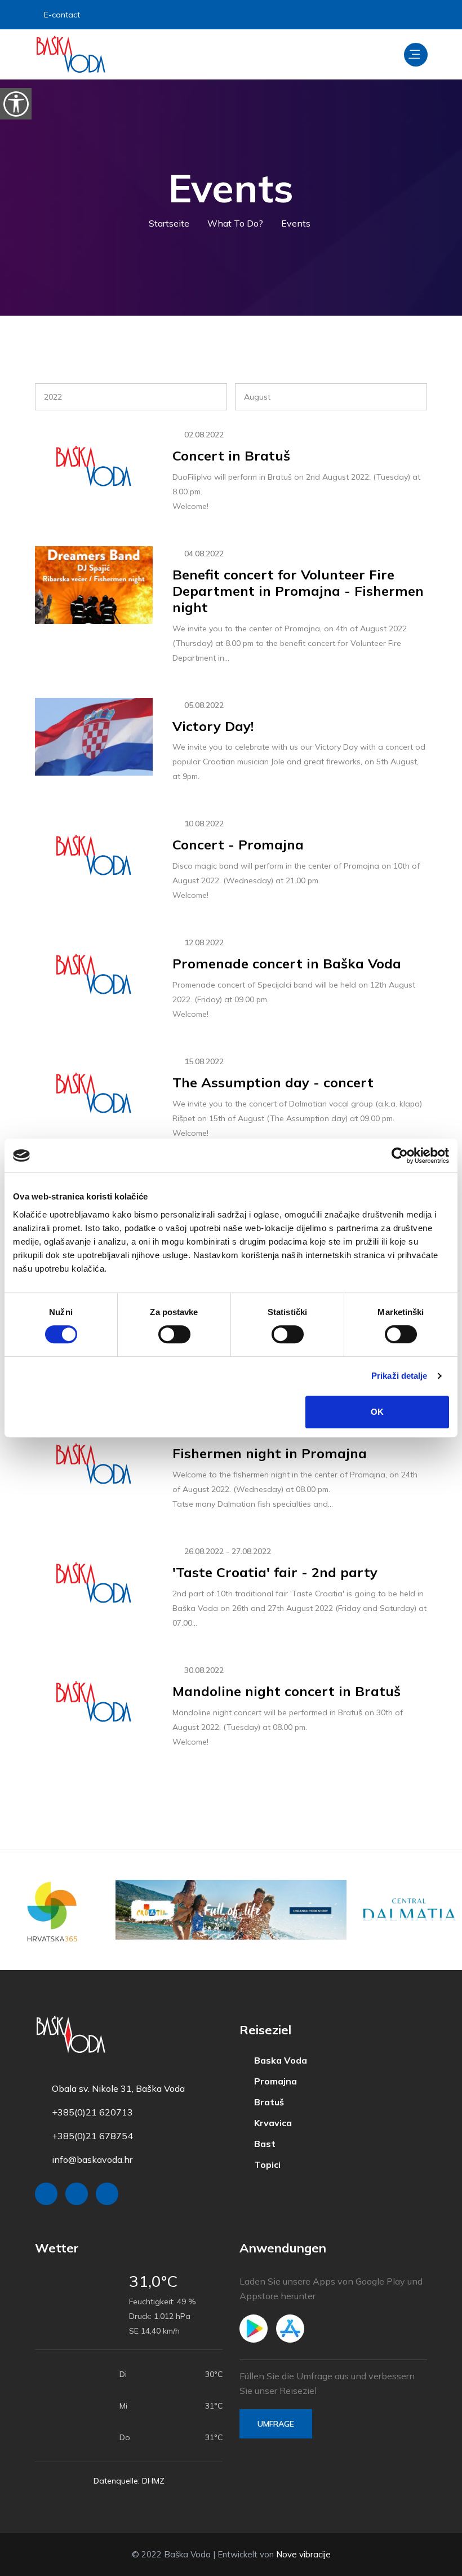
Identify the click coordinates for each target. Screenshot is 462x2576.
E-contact (62, 15)
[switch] (174, 1334)
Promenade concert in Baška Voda (287, 963)
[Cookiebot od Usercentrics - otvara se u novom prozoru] (400, 1156)
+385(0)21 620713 (92, 2112)
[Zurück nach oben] (428, 2565)
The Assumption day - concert (273, 1082)
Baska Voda (279, 2061)
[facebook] (360, 15)
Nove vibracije (303, 2554)
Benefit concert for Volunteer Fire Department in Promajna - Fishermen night (298, 591)
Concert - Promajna (238, 844)
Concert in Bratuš (231, 455)
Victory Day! (213, 726)
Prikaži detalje (399, 1376)
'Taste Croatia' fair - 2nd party (275, 1572)
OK (377, 1412)
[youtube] (417, 15)
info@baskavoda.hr (92, 2159)
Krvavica (272, 2123)
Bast (264, 2144)
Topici (266, 2165)
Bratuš (268, 2102)
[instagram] (388, 15)
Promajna (274, 2081)
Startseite (169, 223)
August (257, 397)
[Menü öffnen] (416, 55)
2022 (53, 397)
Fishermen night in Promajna (270, 1453)
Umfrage (276, 2424)
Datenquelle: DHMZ (129, 2481)
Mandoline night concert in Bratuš (286, 1691)
